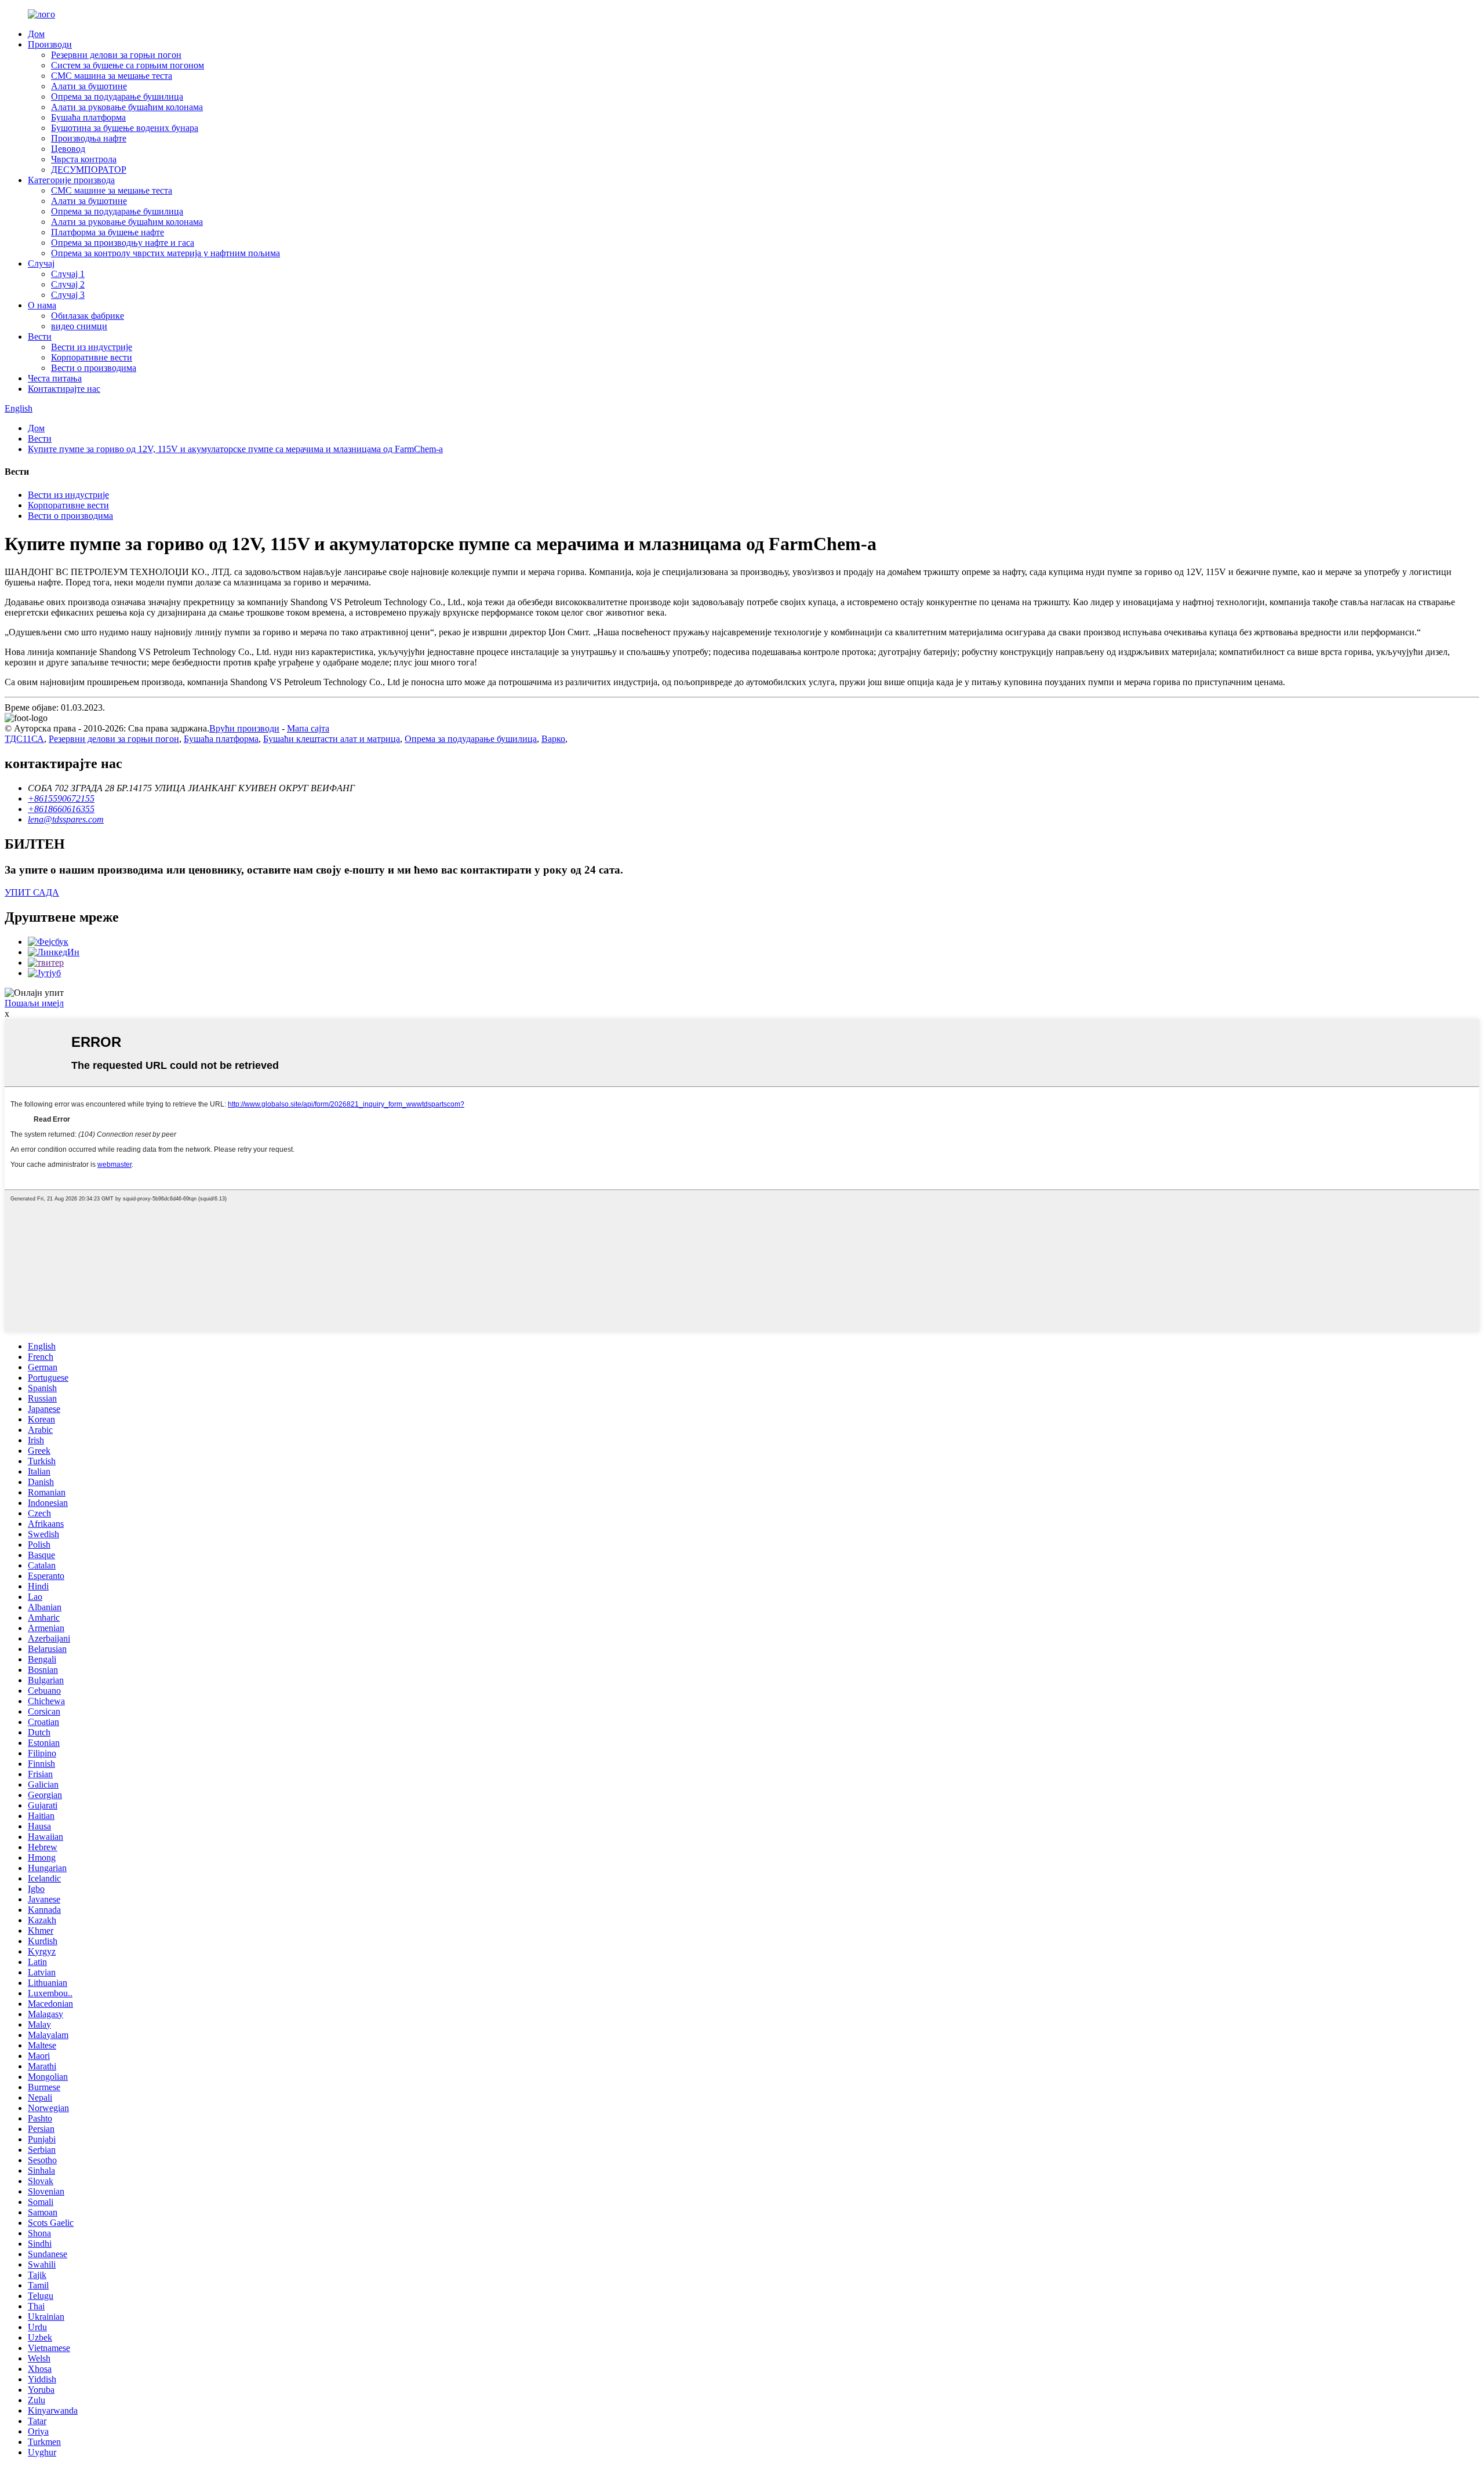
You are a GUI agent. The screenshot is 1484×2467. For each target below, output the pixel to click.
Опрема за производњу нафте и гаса (123, 243)
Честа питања (55, 378)
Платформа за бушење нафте (108, 232)
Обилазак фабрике (88, 316)
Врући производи (244, 728)
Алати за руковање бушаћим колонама (127, 107)
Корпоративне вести (92, 357)
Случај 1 (68, 274)
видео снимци (79, 326)
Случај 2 (68, 284)
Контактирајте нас (64, 389)
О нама (42, 305)
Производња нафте (89, 138)
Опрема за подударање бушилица (117, 97)
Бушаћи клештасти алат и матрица (332, 739)
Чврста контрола (84, 159)
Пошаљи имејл (34, 1003)
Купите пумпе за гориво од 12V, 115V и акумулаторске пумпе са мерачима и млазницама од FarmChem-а (235, 449)
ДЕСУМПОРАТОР (89, 170)
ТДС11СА (24, 739)
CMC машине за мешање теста (112, 190)
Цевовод (68, 149)
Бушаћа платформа (88, 117)
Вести (40, 336)
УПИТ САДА (32, 892)
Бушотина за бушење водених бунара (125, 128)
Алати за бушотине (89, 86)
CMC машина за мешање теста (112, 76)
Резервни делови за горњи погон (116, 55)
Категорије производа (71, 180)
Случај (41, 263)
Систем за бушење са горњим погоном (128, 65)
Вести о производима (94, 368)
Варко (553, 739)
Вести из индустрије (92, 347)
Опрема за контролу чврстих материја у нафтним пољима (166, 253)
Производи (50, 44)
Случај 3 (68, 295)
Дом (36, 34)
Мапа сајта (308, 728)
